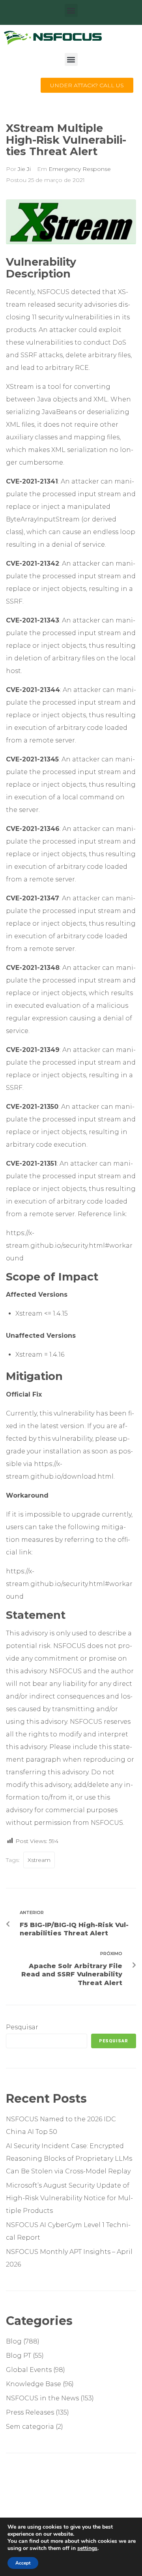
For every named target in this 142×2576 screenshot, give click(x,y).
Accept (23, 2563)
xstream (39, 1860)
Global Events (29, 2370)
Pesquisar (22, 2027)
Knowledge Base (34, 2384)
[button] (71, 10)
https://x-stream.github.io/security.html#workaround (69, 1246)
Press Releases (30, 2412)
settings (87, 2548)
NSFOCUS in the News (42, 2398)
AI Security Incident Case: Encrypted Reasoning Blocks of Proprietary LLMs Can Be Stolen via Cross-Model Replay (69, 2159)
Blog (14, 2341)
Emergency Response (80, 169)
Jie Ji (24, 169)
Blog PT (19, 2356)
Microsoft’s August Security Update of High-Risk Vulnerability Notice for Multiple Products (69, 2198)
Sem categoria (30, 2427)
